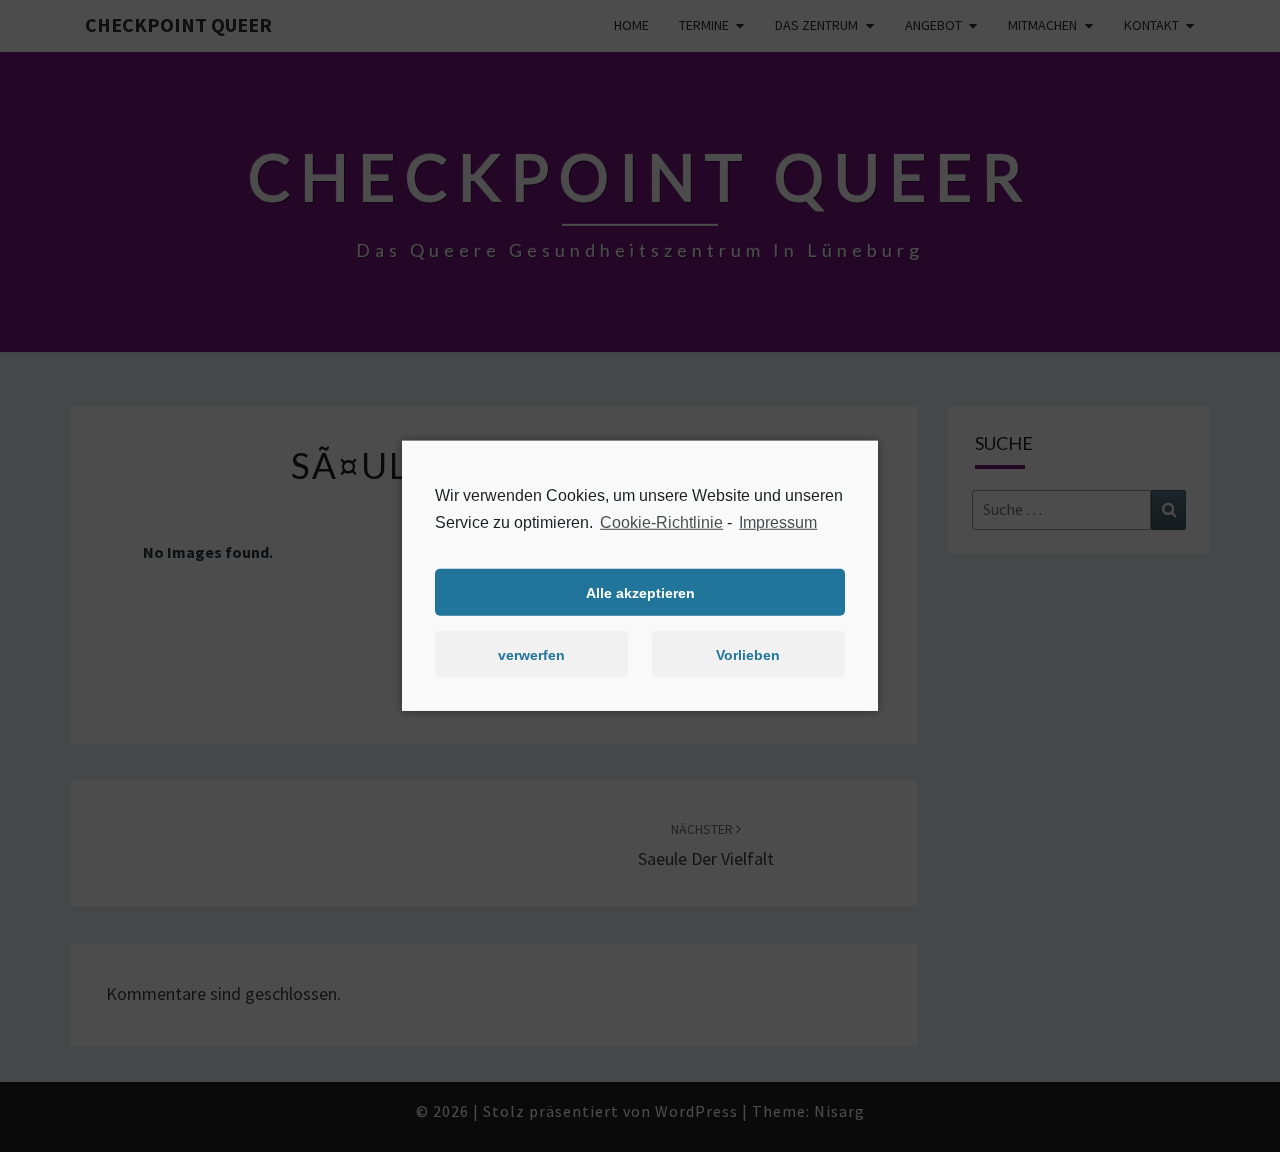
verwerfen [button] (531, 655)
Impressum (778, 522)
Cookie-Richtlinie (661, 522)
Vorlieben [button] (748, 655)
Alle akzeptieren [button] (640, 593)
